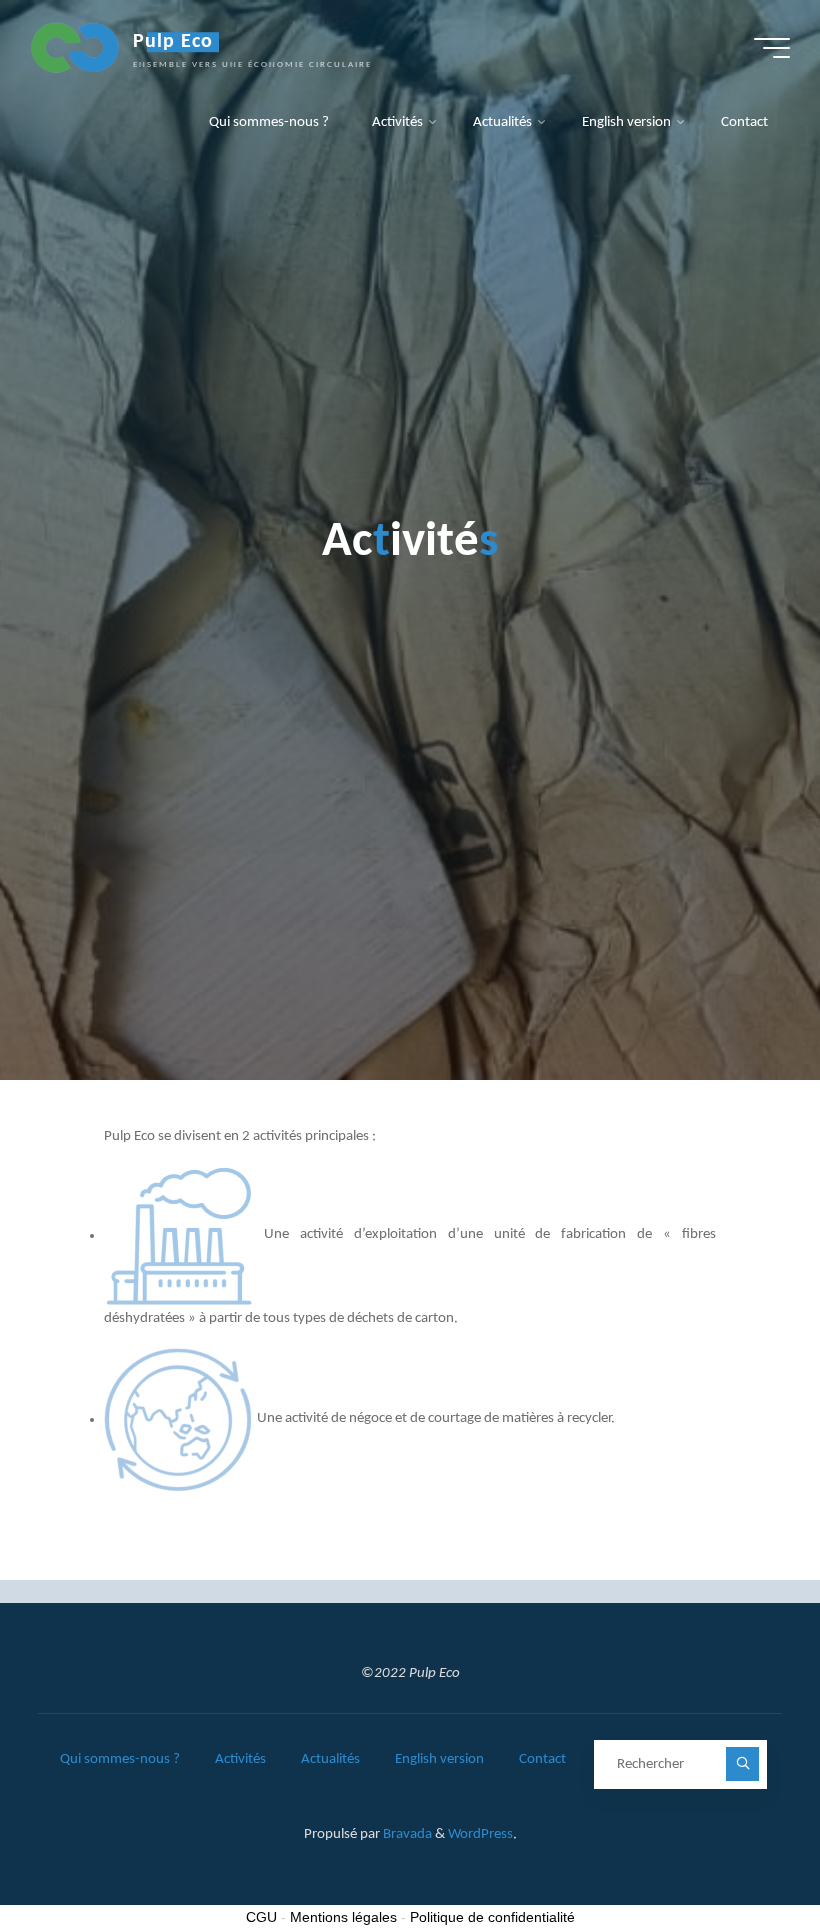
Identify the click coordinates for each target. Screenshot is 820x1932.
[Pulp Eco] (74, 47)
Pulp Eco (173, 42)
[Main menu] (772, 48)
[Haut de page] (742, 1854)
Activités (240, 1759)
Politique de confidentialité (492, 1917)
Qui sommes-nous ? (120, 1759)
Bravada (406, 1834)
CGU (261, 1917)
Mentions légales (343, 1917)
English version (439, 1759)
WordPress (480, 1834)
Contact (542, 1759)
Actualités (330, 1759)
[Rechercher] (742, 1763)
